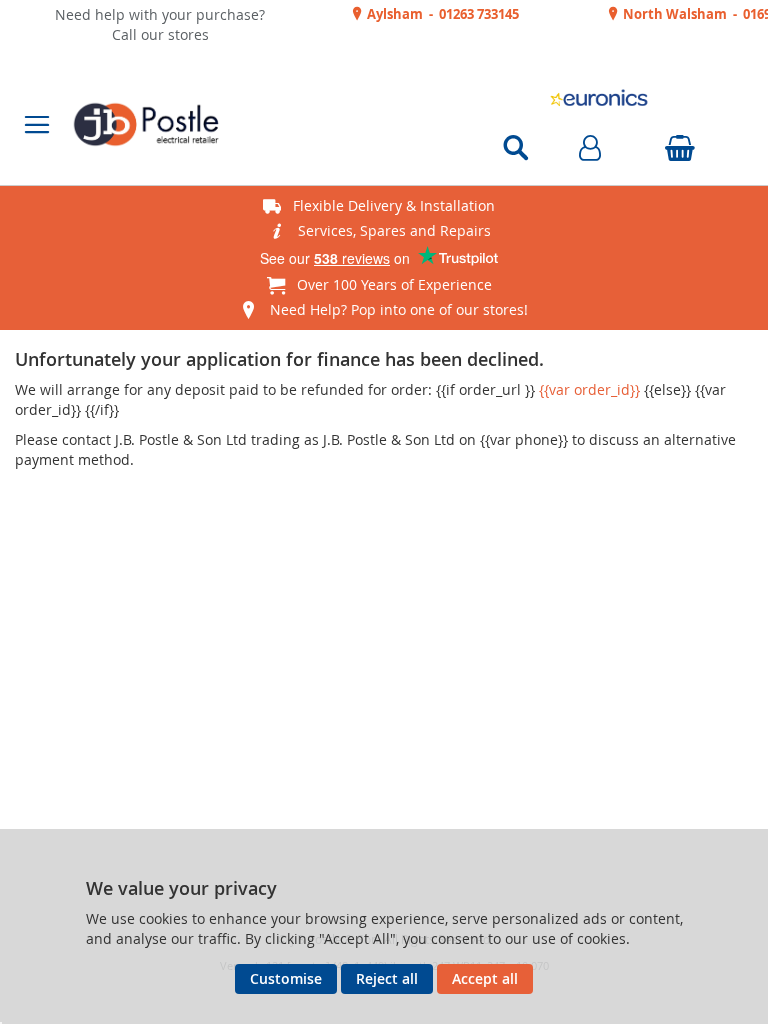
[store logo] (246, 125)
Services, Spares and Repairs (394, 230)
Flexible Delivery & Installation (394, 205)
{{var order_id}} (589, 389)
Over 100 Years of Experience (394, 284)
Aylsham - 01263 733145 (441, 14)
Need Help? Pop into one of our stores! (399, 309)
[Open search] (516, 148)
